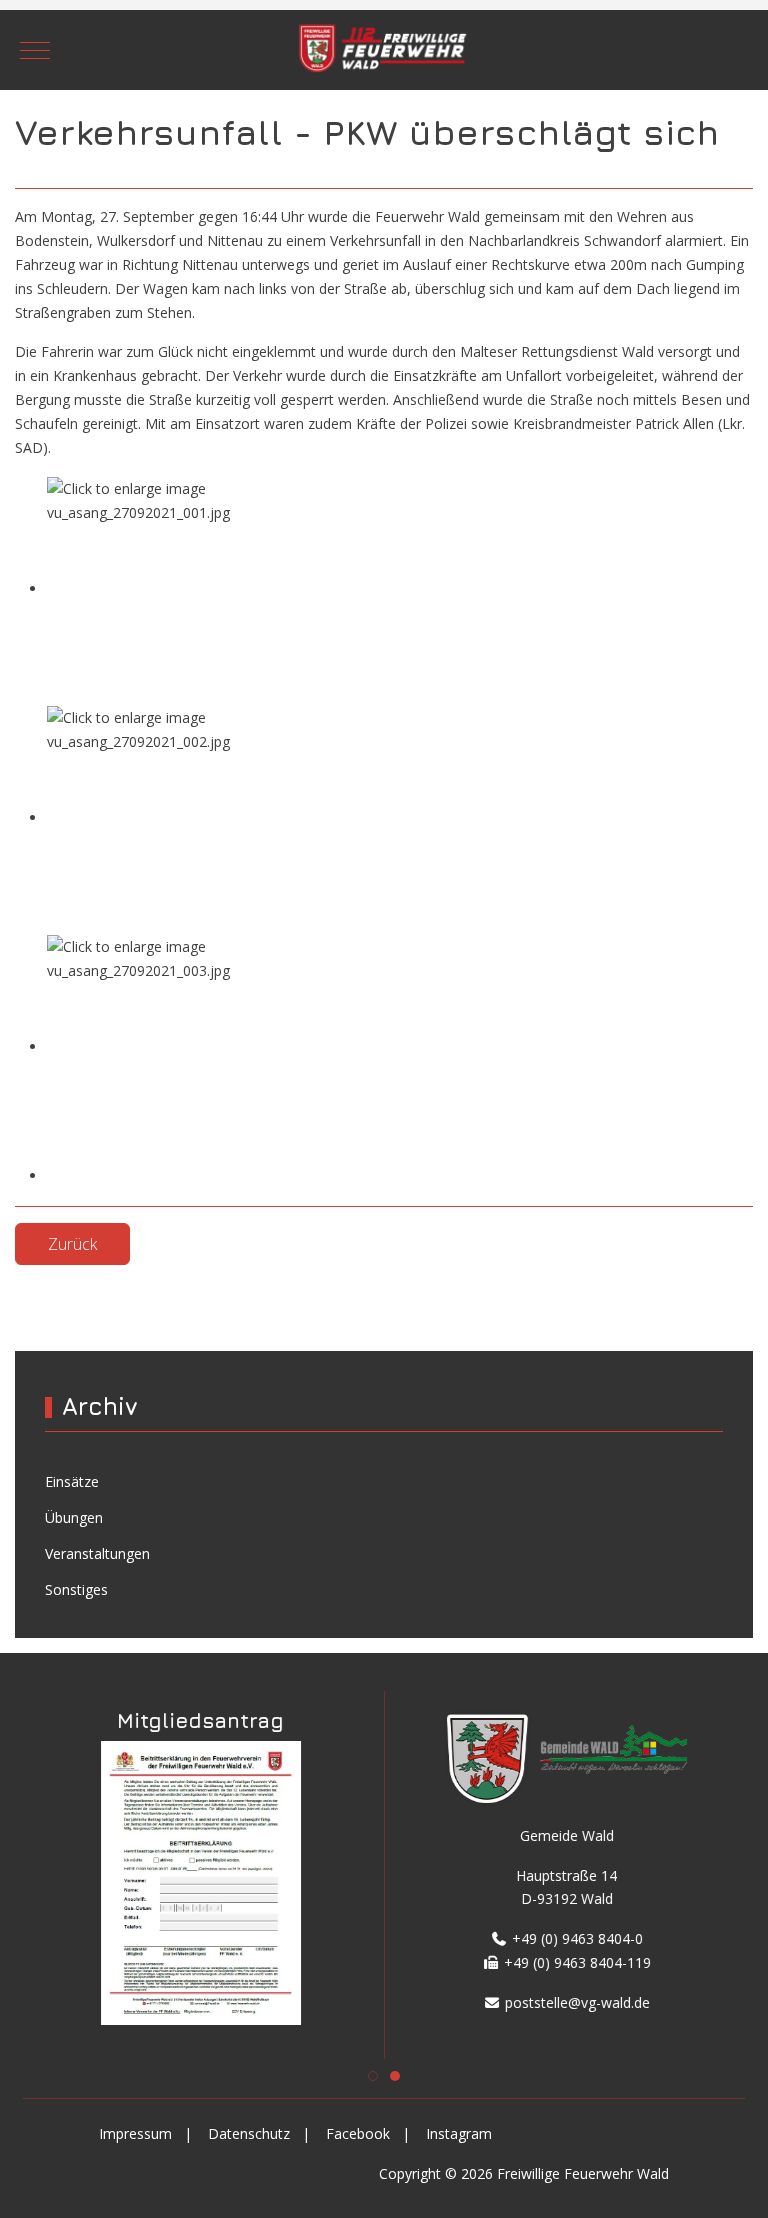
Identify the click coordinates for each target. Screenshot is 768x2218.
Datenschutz (249, 2133)
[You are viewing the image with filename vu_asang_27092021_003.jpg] (197, 1046)
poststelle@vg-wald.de (575, 2002)
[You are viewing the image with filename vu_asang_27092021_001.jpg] (197, 588)
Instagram (459, 2133)
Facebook (358, 2133)
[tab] (373, 2076)
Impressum (135, 2133)
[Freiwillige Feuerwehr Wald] (384, 50)
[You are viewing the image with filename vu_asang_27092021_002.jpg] (197, 817)
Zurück (72, 1244)
